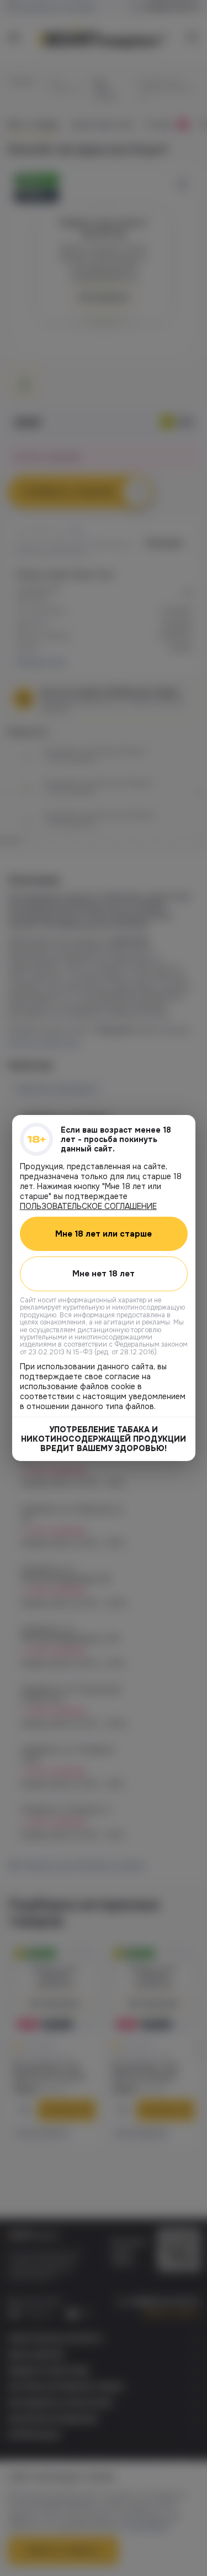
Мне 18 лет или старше (104, 1234)
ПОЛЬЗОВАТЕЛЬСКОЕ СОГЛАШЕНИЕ (88, 1206)
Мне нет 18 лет (104, 1274)
